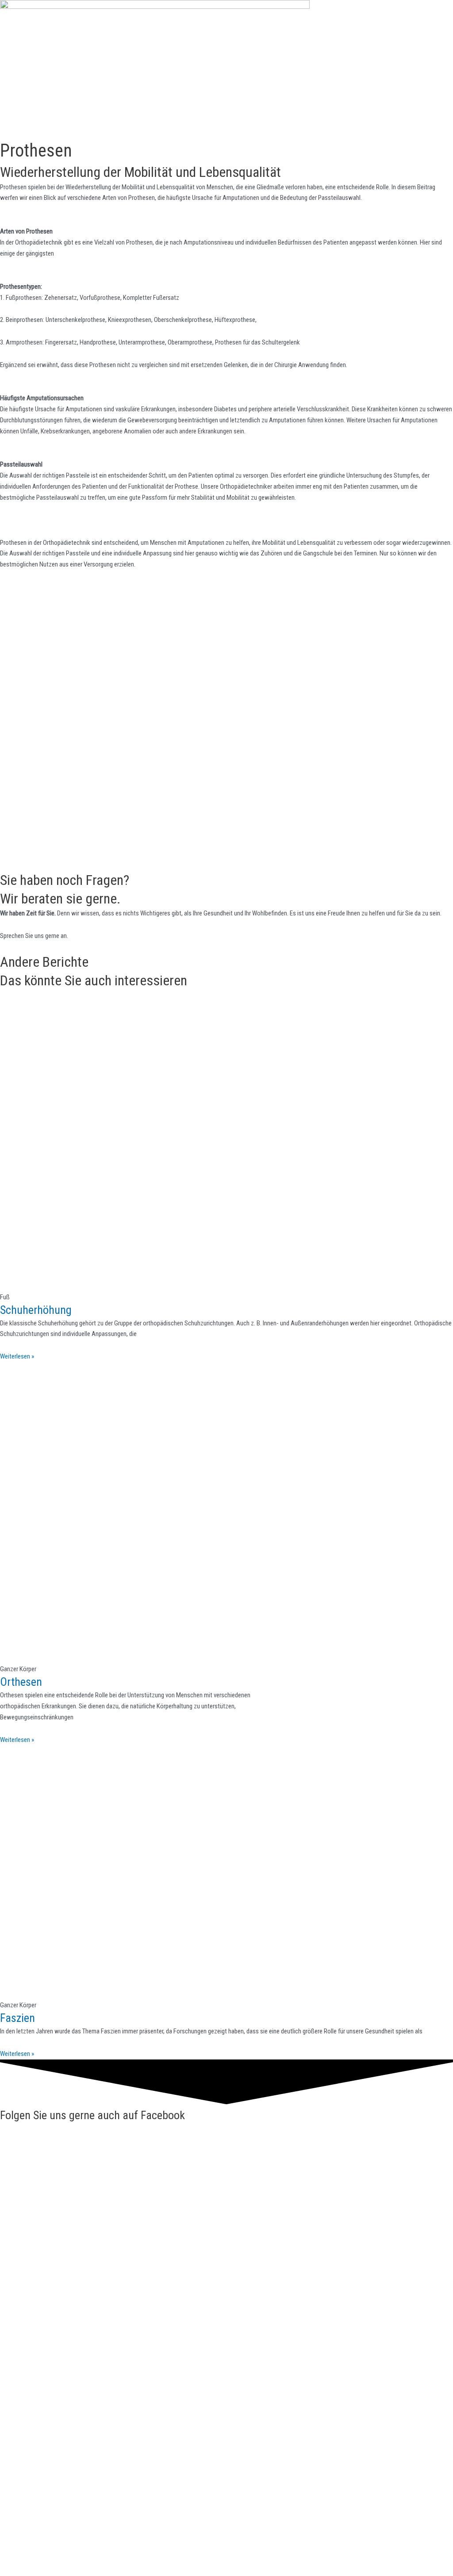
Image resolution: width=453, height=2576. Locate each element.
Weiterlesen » (17, 1356)
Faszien (17, 2018)
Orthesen (21, 1682)
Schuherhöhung (36, 1310)
